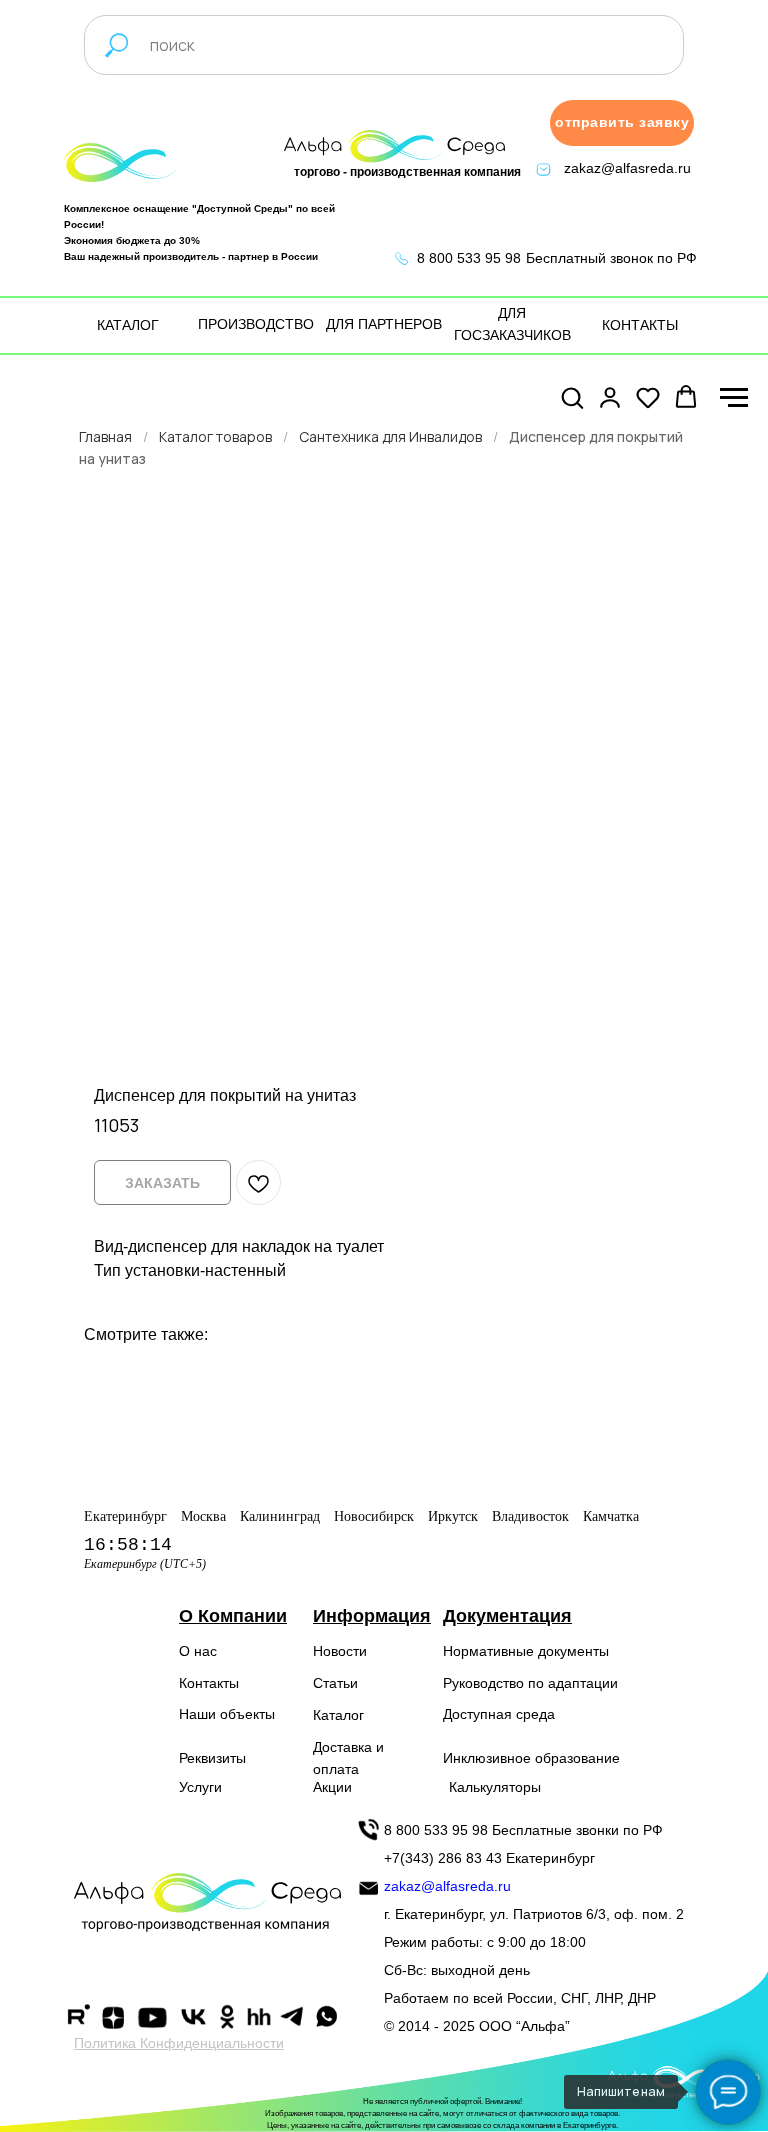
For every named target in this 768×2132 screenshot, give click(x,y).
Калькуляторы (495, 1787)
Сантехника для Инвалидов (390, 436)
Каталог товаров (215, 436)
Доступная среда (499, 1714)
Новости (340, 1651)
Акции (332, 1787)
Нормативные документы (526, 1651)
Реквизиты (212, 1758)
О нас (198, 1651)
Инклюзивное (487, 1758)
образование (577, 1758)
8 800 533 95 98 (469, 258)
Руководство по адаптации (530, 1683)
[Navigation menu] (734, 398)
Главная (105, 436)
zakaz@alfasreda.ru (627, 168)
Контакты (209, 1683)
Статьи (335, 1683)
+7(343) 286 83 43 (443, 1858)
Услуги (200, 1787)
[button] (622, 123)
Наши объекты (227, 1714)
